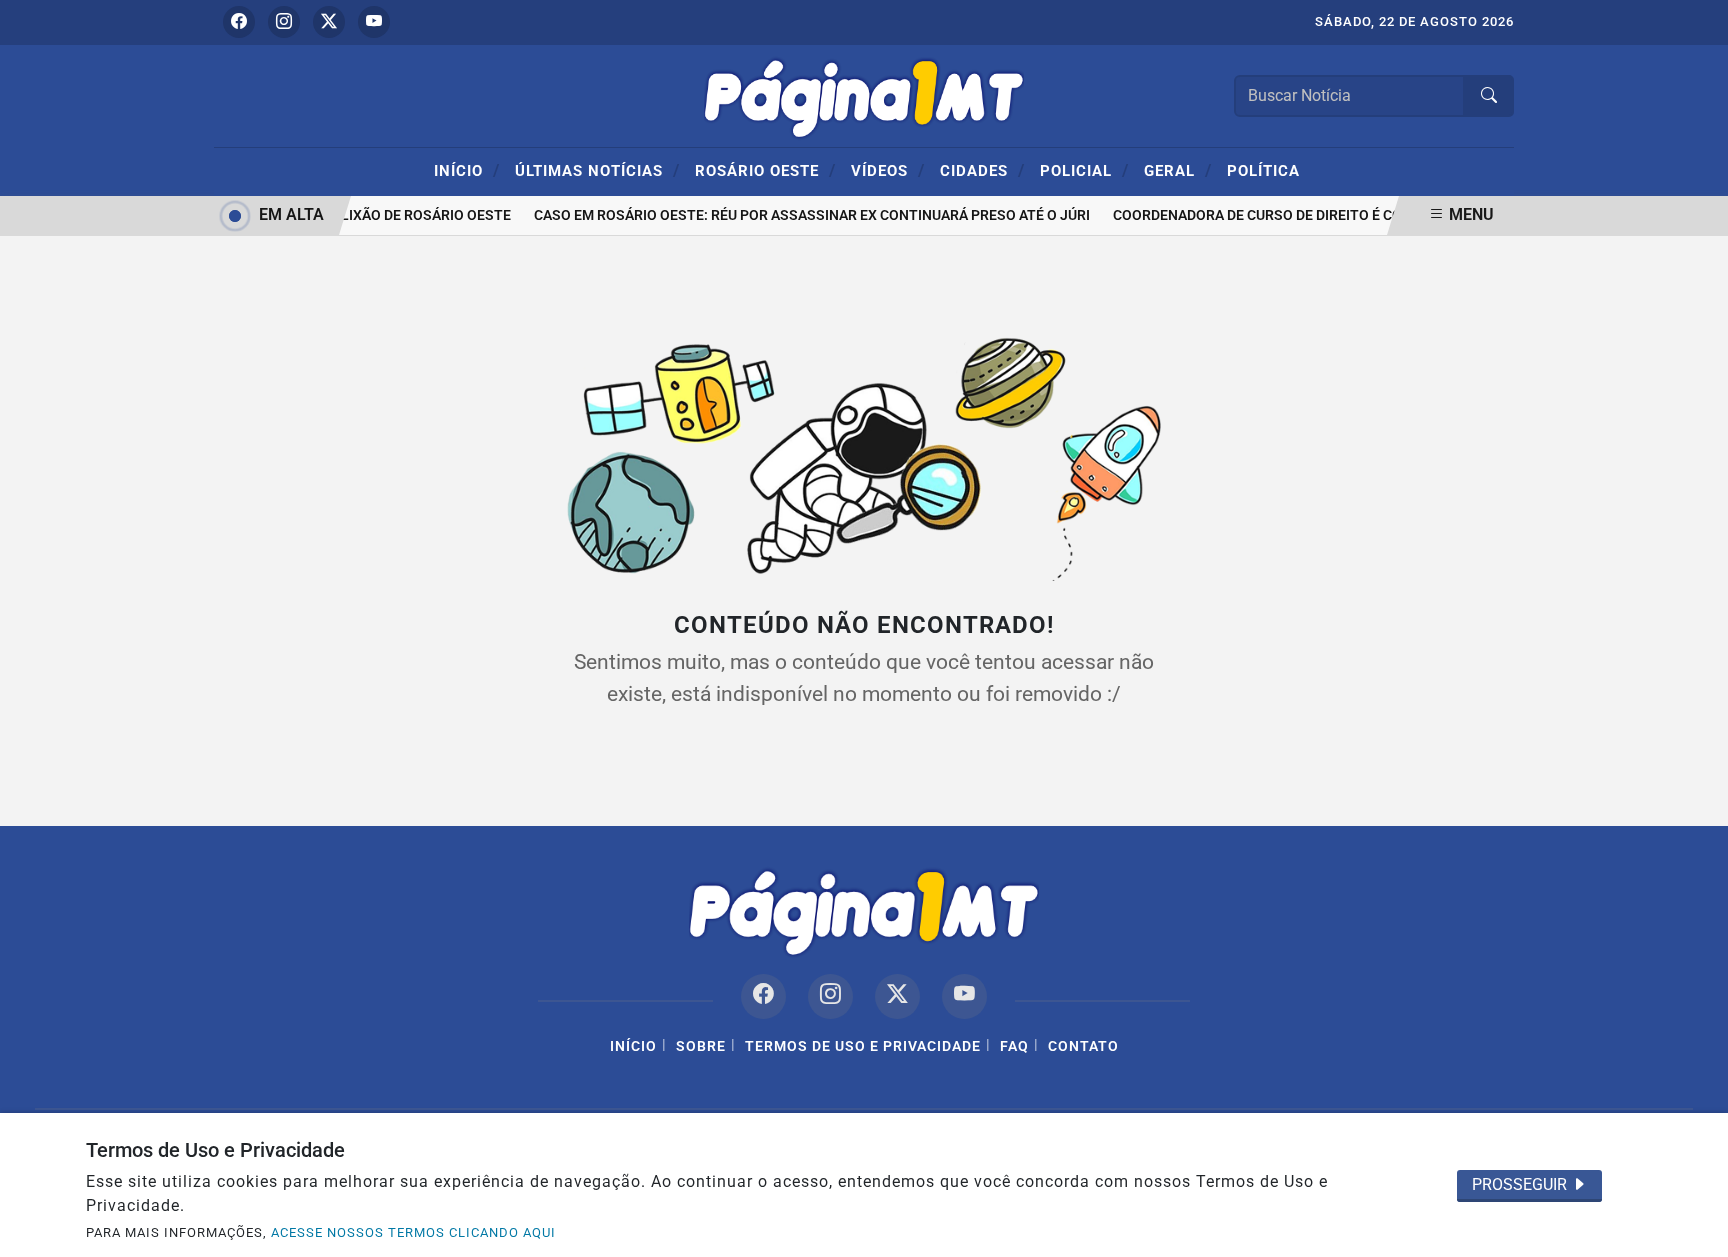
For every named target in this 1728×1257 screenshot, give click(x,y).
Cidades (982, 170)
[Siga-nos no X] (897, 996)
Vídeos (888, 170)
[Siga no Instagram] (284, 22)
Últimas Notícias (597, 170)
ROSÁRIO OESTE (765, 170)
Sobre (701, 1046)
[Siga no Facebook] (239, 22)
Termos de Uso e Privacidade (863, 1046)
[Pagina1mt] (864, 94)
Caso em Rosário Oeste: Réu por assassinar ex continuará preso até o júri (805, 215)
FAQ (1014, 1046)
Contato (1083, 1046)
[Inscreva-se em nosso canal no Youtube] (964, 996)
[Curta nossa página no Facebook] (763, 996)
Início (467, 170)
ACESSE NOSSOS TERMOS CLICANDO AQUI (413, 1232)
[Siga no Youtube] (374, 22)
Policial (1084, 170)
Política (1263, 171)
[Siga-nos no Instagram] (830, 996)
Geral (1178, 170)
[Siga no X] (329, 22)
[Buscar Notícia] (1489, 96)
